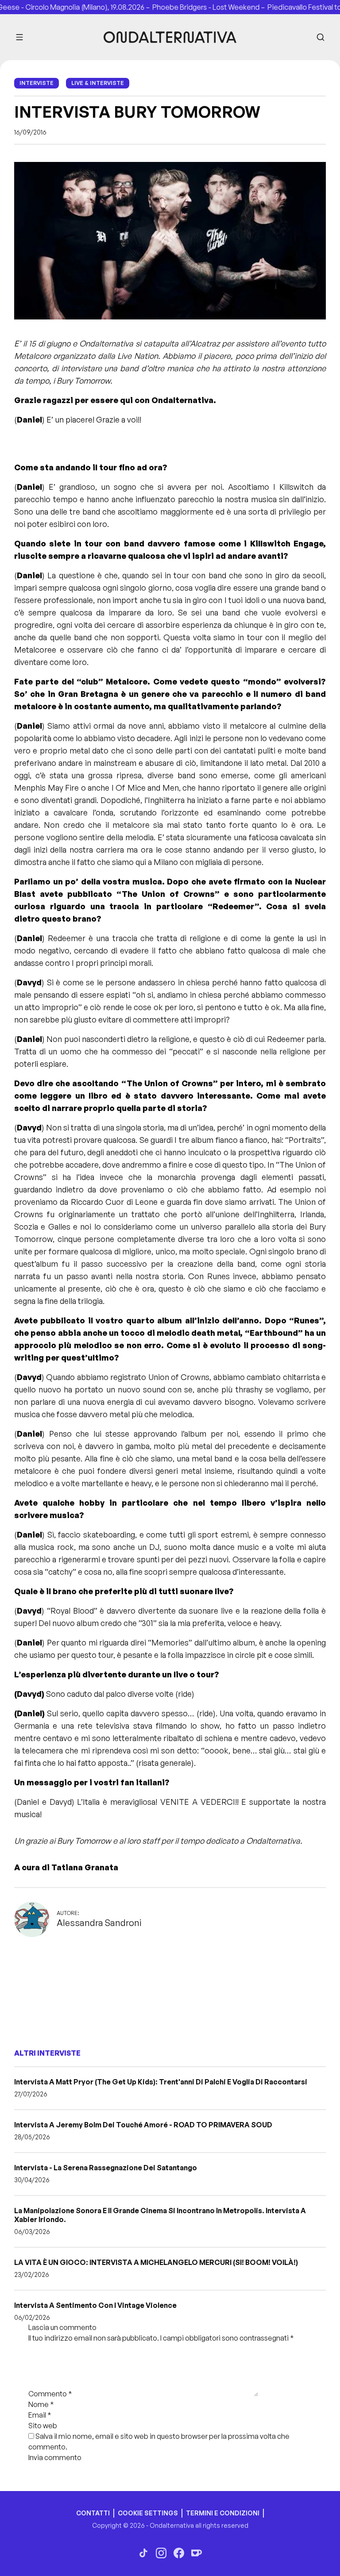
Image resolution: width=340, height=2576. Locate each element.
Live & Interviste (98, 83)
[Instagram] (161, 2553)
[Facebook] (179, 2553)
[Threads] (143, 2553)
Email (40, 2415)
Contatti (93, 2513)
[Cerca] (321, 37)
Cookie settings (148, 2513)
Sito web (43, 2426)
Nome (41, 2404)
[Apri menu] (19, 37)
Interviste (37, 83)
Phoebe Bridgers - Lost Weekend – (189, 7)
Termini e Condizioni (223, 2513)
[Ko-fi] (197, 2553)
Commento (50, 2394)
